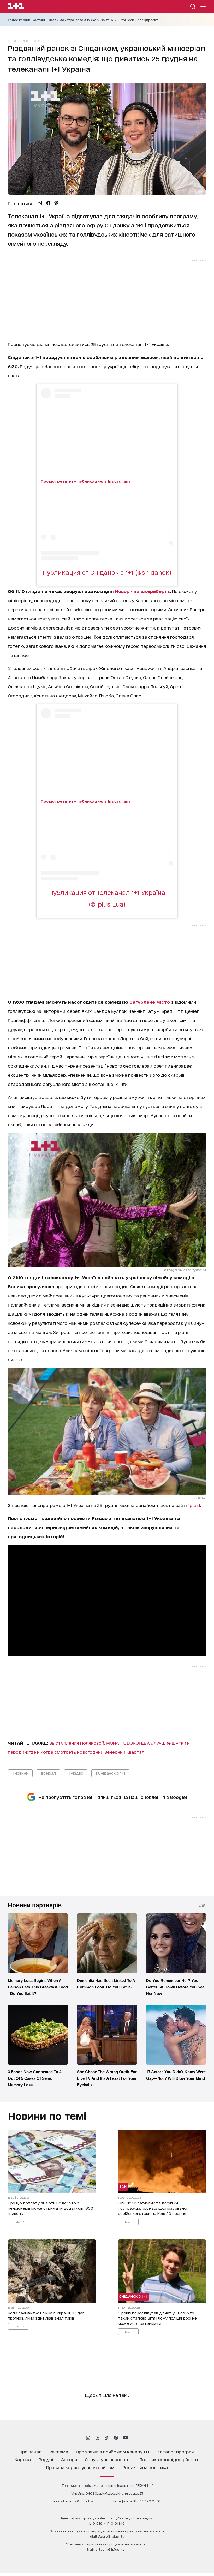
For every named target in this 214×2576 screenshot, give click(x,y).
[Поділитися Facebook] (48, 203)
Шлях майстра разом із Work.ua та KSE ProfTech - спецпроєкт (103, 20)
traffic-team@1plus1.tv (106, 2549)
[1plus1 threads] (97, 2438)
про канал (30, 2451)
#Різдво (76, 1773)
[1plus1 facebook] (116, 2438)
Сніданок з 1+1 (133, 2296)
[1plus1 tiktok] (106, 2438)
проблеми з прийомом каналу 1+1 (113, 2451)
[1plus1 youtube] (126, 2438)
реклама (59, 2451)
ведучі (46, 2459)
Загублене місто (150, 1002)
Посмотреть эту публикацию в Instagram (85, 481)
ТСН (123, 2187)
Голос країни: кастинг (27, 20)
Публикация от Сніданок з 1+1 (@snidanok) (107, 572)
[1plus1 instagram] (88, 2438)
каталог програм (176, 2451)
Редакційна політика (145, 2467)
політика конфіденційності (170, 2459)
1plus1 (194, 1505)
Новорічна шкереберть (142, 591)
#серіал (48, 1773)
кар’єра (23, 2459)
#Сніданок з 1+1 (110, 1773)
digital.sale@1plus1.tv (107, 2536)
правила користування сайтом (80, 2467)
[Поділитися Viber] (57, 203)
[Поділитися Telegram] (40, 203)
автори (69, 2459)
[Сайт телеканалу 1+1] (16, 7)
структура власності (108, 2459)
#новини (20, 1773)
